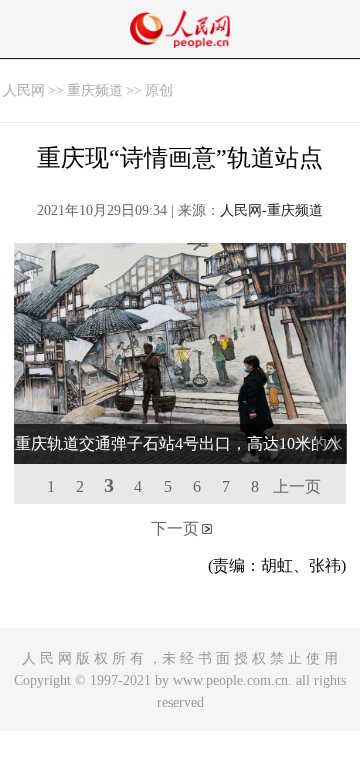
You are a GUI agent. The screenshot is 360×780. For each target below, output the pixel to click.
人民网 (24, 90)
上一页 (297, 486)
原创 (159, 90)
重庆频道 (95, 90)
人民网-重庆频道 (271, 210)
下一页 (175, 528)
